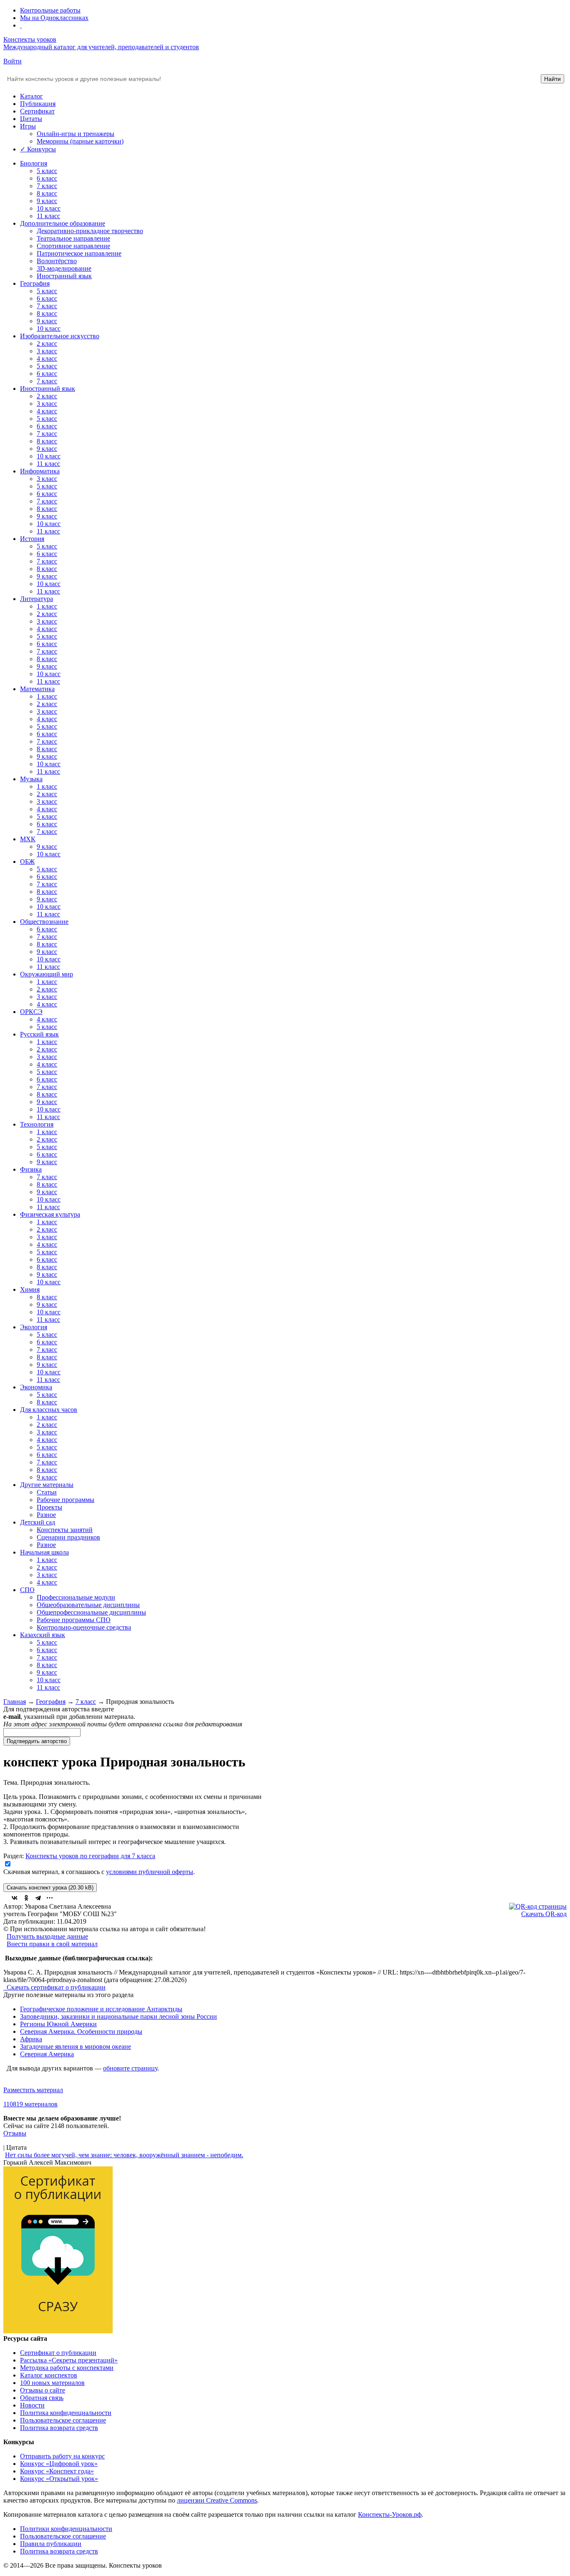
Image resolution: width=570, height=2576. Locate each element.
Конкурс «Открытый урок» (59, 2479)
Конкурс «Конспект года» (57, 2471)
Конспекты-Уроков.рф (390, 2514)
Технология (37, 1124)
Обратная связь (42, 2398)
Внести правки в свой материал (52, 1944)
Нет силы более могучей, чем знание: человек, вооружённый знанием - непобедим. (124, 2155)
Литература (37, 599)
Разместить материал (33, 2090)
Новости (32, 2405)
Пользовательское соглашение (63, 2420)
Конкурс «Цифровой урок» (59, 2464)
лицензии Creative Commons (217, 2500)
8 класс (47, 193)
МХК (28, 839)
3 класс (47, 351)
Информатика (40, 471)
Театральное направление (73, 238)
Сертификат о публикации (58, 2353)
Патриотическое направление (79, 253)
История (32, 539)
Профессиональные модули (76, 1597)
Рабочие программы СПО (74, 1620)
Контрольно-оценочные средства (84, 1627)
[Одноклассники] (26, 1898)
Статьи (47, 1492)
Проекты (49, 1507)
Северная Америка (47, 2054)
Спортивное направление (73, 246)
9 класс (47, 201)
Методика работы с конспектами (67, 2368)
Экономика (36, 1387)
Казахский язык (43, 1635)
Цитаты (31, 119)
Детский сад (38, 1522)
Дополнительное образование (63, 223)
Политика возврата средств (59, 2428)
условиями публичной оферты (150, 1872)
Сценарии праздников (68, 1537)
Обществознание (44, 922)
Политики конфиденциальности (66, 2529)
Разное (46, 1515)
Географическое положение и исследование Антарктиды (101, 2009)
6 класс (47, 178)
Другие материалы (47, 1485)
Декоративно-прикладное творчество (90, 231)
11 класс (48, 216)
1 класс (47, 606)
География (35, 283)
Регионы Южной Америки (58, 2024)
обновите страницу (130, 2068)
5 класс (47, 171)
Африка (31, 2039)
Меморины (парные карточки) (80, 141)
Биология (34, 163)
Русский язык (39, 1034)
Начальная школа (44, 1552)
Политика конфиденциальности (66, 2413)
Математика (37, 689)
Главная (15, 1702)
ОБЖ (27, 862)
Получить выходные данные (47, 1936)
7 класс (47, 186)
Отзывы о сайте (43, 2390)
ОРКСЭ (31, 1012)
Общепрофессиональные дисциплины (91, 1612)
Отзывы (15, 2133)
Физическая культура (50, 1214)
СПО (27, 1590)
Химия (30, 1289)
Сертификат (37, 111)
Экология (34, 1327)
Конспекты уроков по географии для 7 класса (90, 1856)
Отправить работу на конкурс (62, 2456)
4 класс (47, 358)
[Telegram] (38, 1898)
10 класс (49, 208)
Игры (28, 126)
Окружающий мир (47, 974)
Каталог (32, 96)
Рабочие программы (66, 1500)
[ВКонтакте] (15, 1898)
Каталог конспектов (49, 2375)
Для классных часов (49, 1410)
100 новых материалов (52, 2383)
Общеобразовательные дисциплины (88, 1605)
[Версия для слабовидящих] (21, 25)
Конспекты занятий (65, 1530)
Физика (31, 1169)
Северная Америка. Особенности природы (81, 2031)
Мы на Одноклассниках (54, 18)
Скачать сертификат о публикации (55, 1987)
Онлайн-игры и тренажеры (76, 134)
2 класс (47, 343)
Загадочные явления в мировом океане (76, 2046)
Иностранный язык (64, 276)
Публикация (38, 104)
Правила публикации (51, 2544)
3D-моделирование (64, 268)
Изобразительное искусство (60, 336)
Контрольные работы (50, 10)
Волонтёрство (57, 261)
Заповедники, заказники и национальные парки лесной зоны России (119, 2016)
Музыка (31, 779)
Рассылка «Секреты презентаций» (69, 2360)
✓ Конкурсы (38, 149)
